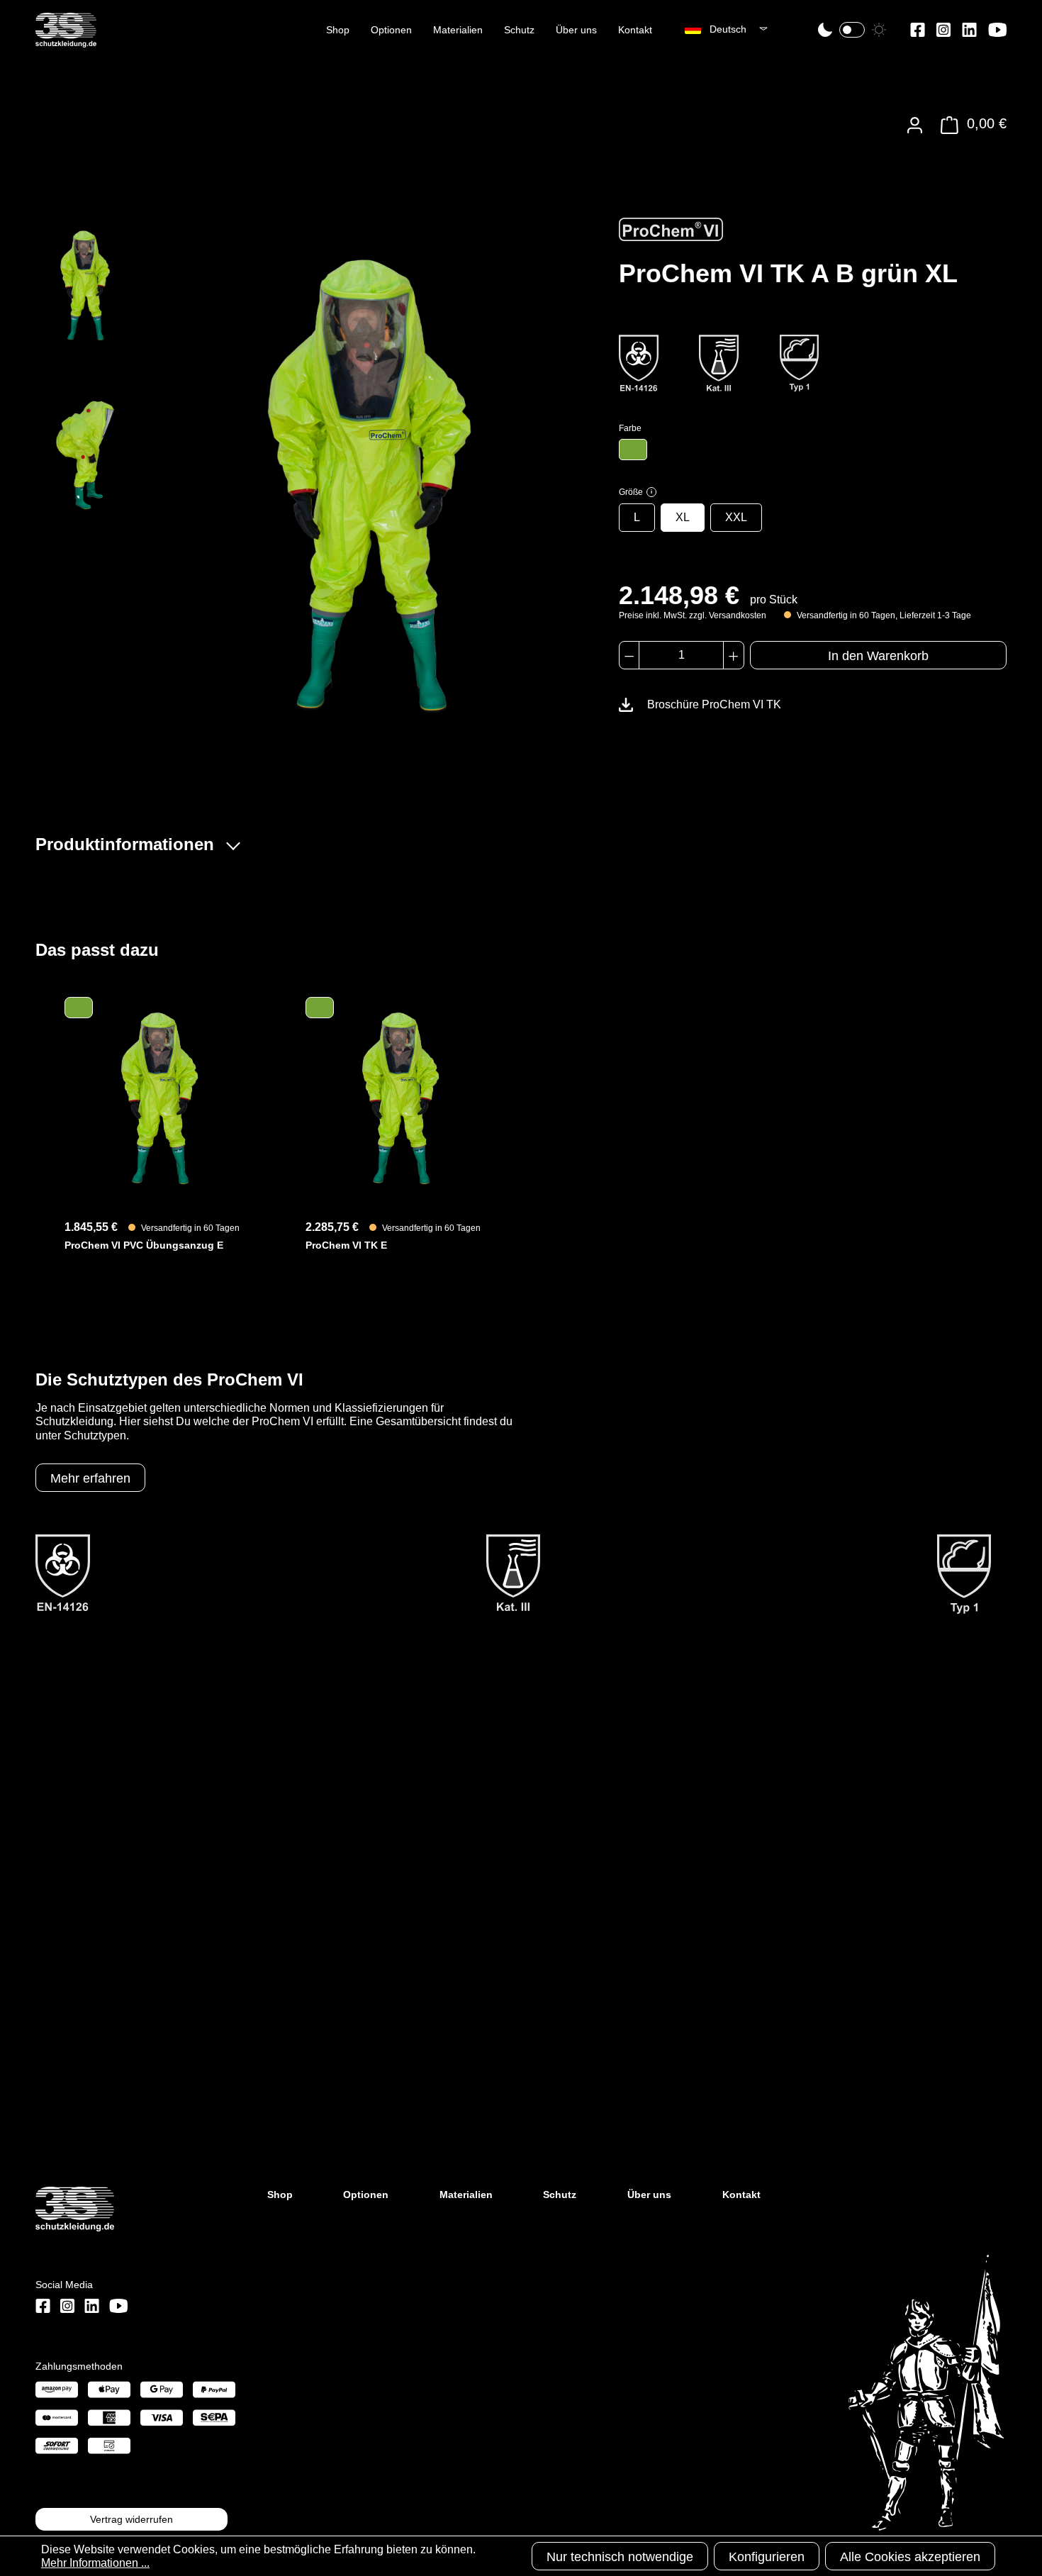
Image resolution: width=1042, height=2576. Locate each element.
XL (683, 517)
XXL (736, 517)
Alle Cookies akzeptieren (910, 2557)
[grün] (633, 450)
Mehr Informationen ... (95, 2563)
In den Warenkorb (878, 656)
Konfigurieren (767, 2557)
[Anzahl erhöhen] (733, 655)
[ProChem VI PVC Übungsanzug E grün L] (159, 1098)
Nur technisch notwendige (620, 2557)
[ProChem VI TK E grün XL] (400, 1098)
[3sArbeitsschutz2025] (66, 41)
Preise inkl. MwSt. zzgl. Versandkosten (693, 615)
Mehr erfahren (90, 1478)
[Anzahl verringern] (629, 655)
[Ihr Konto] (915, 125)
